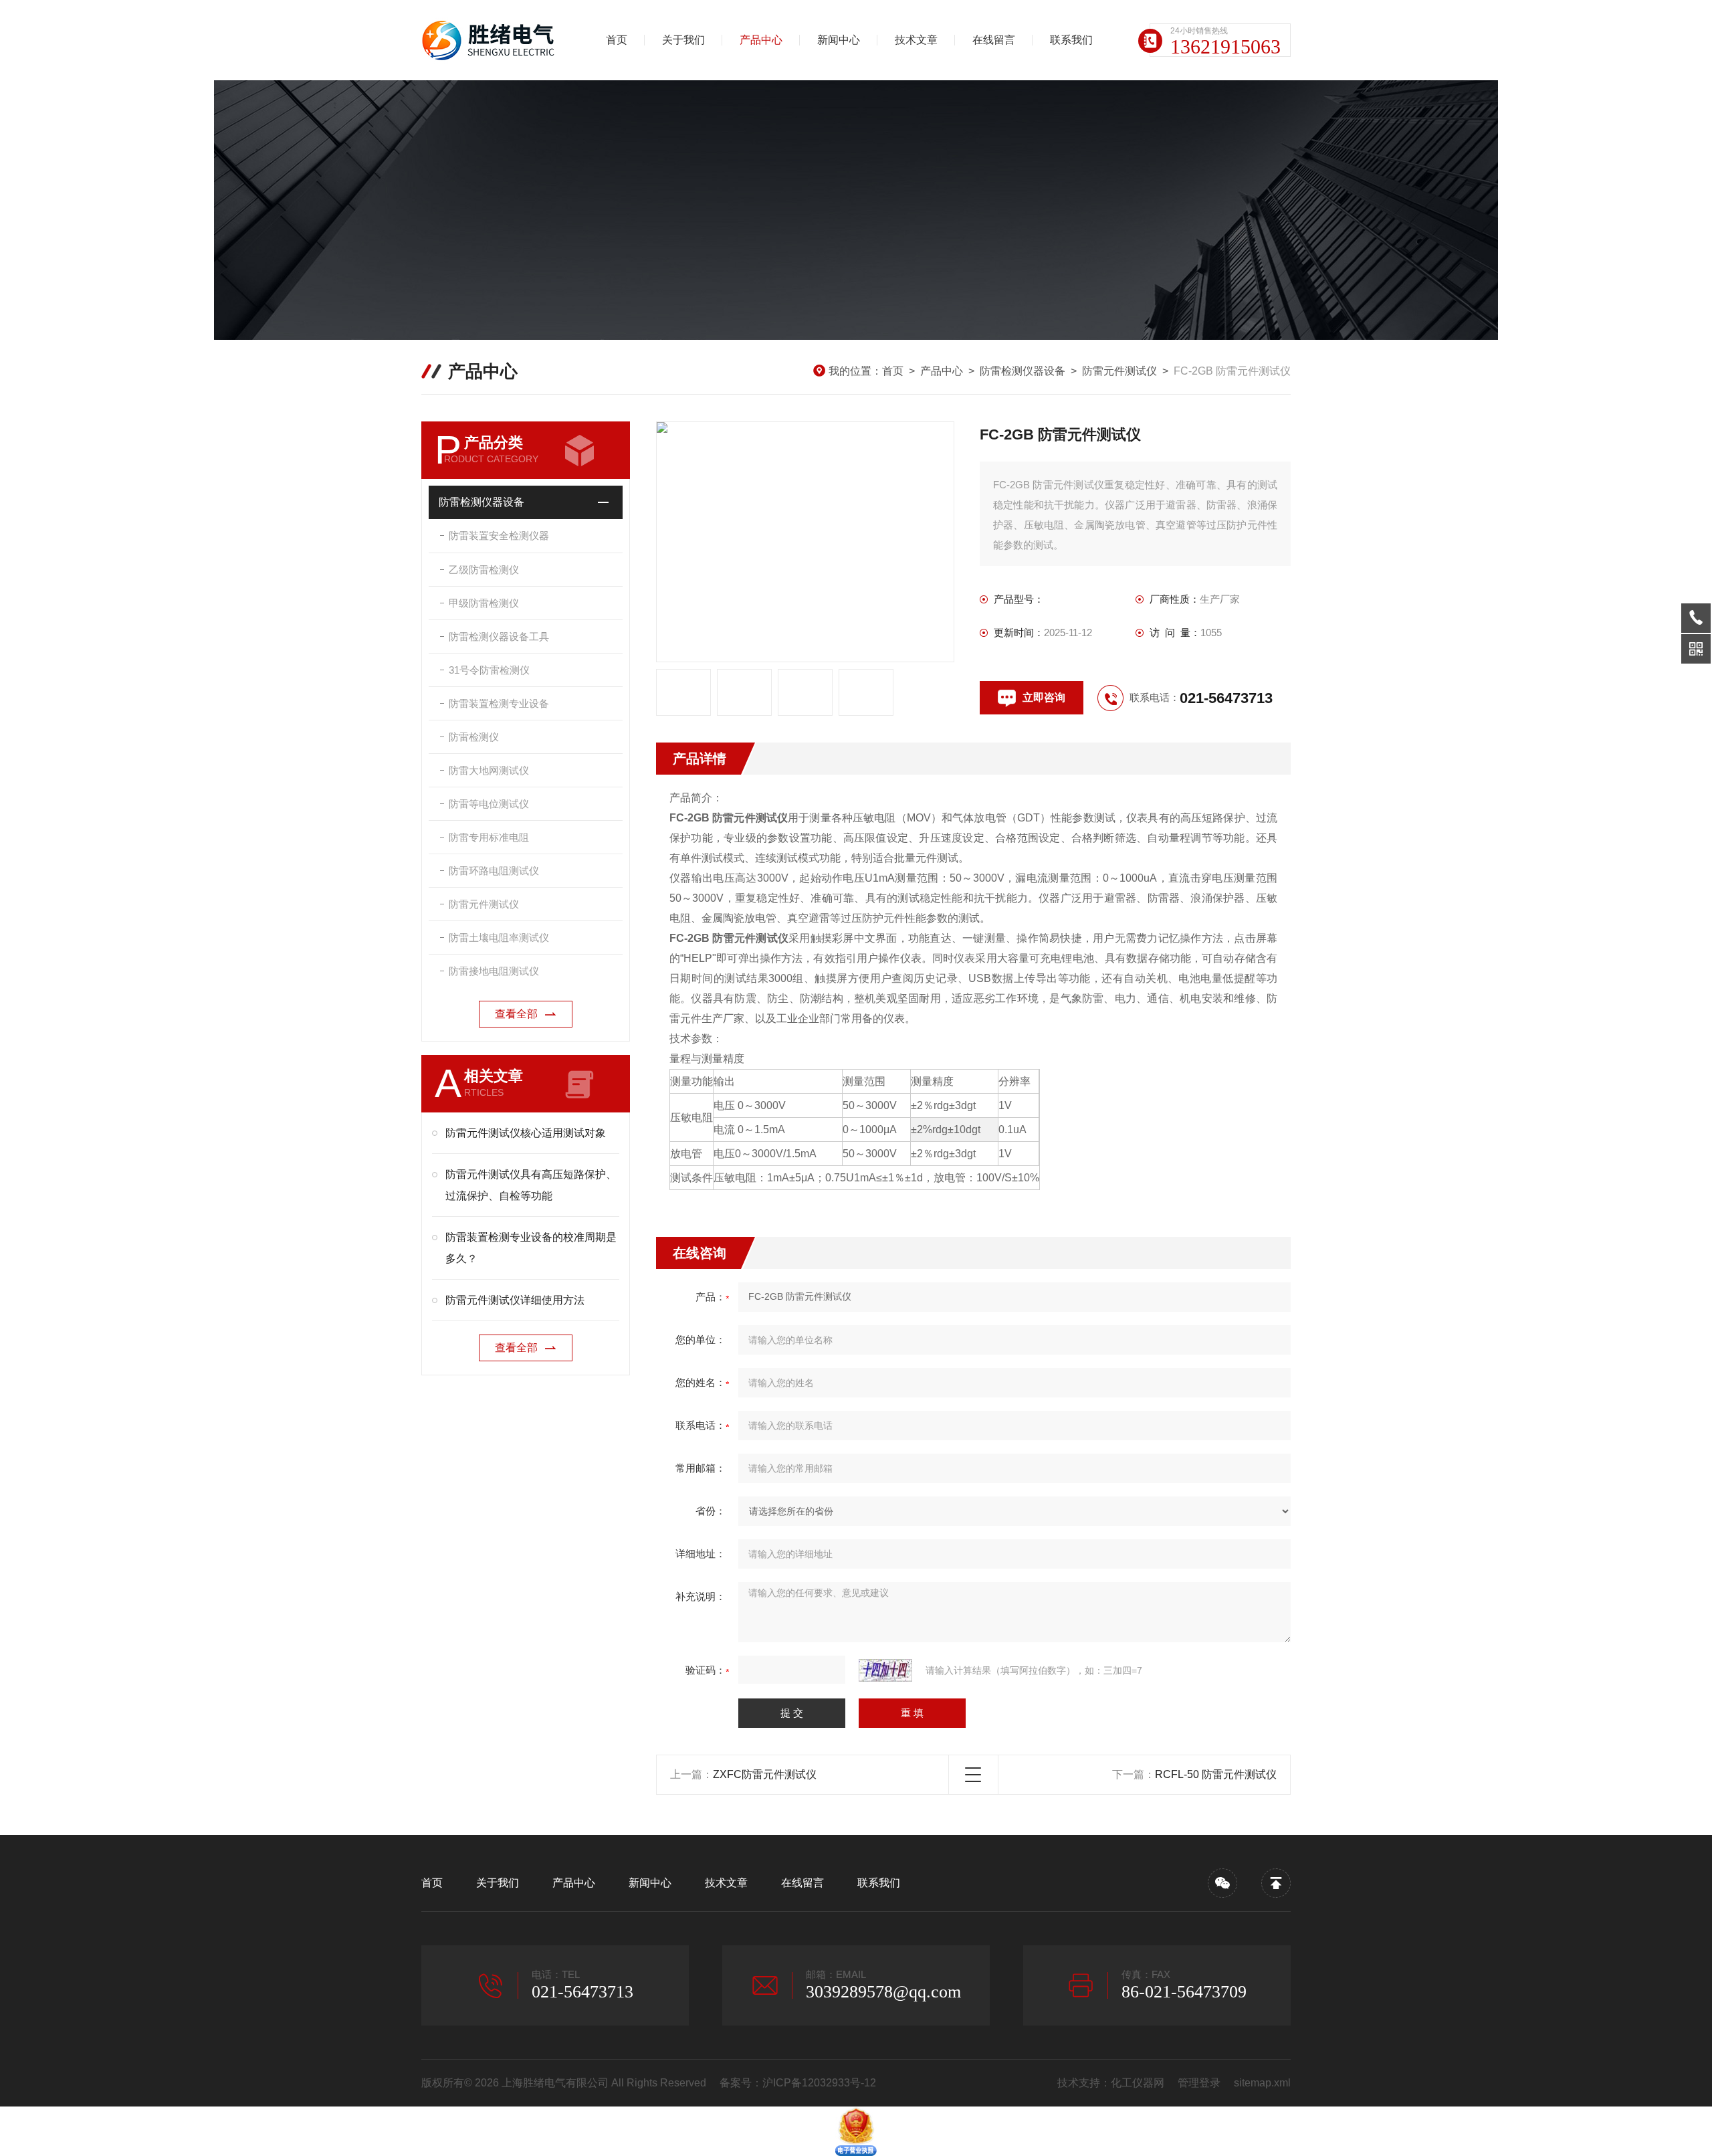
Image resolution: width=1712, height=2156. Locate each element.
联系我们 (1071, 40)
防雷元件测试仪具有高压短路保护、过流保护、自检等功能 (531, 1185)
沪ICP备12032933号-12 (819, 2083)
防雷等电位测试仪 (489, 804)
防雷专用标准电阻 (489, 837)
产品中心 (761, 40)
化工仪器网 (1138, 2083)
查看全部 (516, 1014)
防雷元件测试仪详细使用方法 (515, 1300)
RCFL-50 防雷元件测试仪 (1216, 1774)
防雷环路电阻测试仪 (494, 871)
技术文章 (916, 40)
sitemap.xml (1262, 2083)
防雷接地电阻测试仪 (494, 971)
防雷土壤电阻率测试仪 (499, 938)
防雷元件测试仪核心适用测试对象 (526, 1133)
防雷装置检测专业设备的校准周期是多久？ (531, 1248)
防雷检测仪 (474, 737)
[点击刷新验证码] (885, 1670)
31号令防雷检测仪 (489, 670)
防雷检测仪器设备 (1023, 371)
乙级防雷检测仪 (484, 570)
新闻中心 (839, 40)
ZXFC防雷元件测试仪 (765, 1774)
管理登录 (1199, 2083)
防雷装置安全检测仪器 (499, 535)
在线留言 (994, 40)
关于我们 (683, 40)
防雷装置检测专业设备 (499, 703)
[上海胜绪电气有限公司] (492, 40)
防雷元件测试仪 (1119, 371)
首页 (617, 40)
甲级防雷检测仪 (484, 603)
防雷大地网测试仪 (489, 770)
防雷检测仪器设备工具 (499, 636)
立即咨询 (1044, 697)
